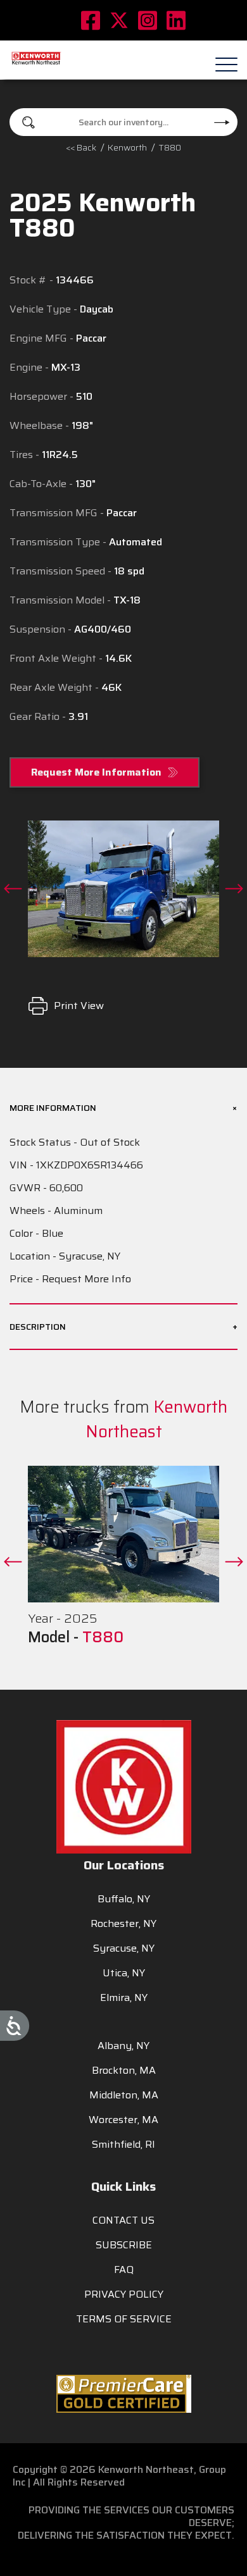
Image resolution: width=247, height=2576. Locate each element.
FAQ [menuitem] (124, 2269)
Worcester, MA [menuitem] (123, 2120)
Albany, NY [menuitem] (123, 2046)
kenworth (127, 147)
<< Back (81, 147)
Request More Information (96, 772)
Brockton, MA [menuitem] (124, 2070)
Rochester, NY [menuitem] (123, 1923)
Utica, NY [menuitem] (124, 1973)
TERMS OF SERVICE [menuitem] (124, 2319)
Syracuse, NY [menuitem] (124, 1948)
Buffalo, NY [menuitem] (124, 1899)
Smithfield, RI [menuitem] (123, 2144)
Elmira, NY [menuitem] (124, 1997)
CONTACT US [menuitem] (123, 2220)
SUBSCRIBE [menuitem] (124, 2245)
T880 (103, 1637)
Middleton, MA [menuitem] (124, 2095)
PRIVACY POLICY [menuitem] (124, 2294)
